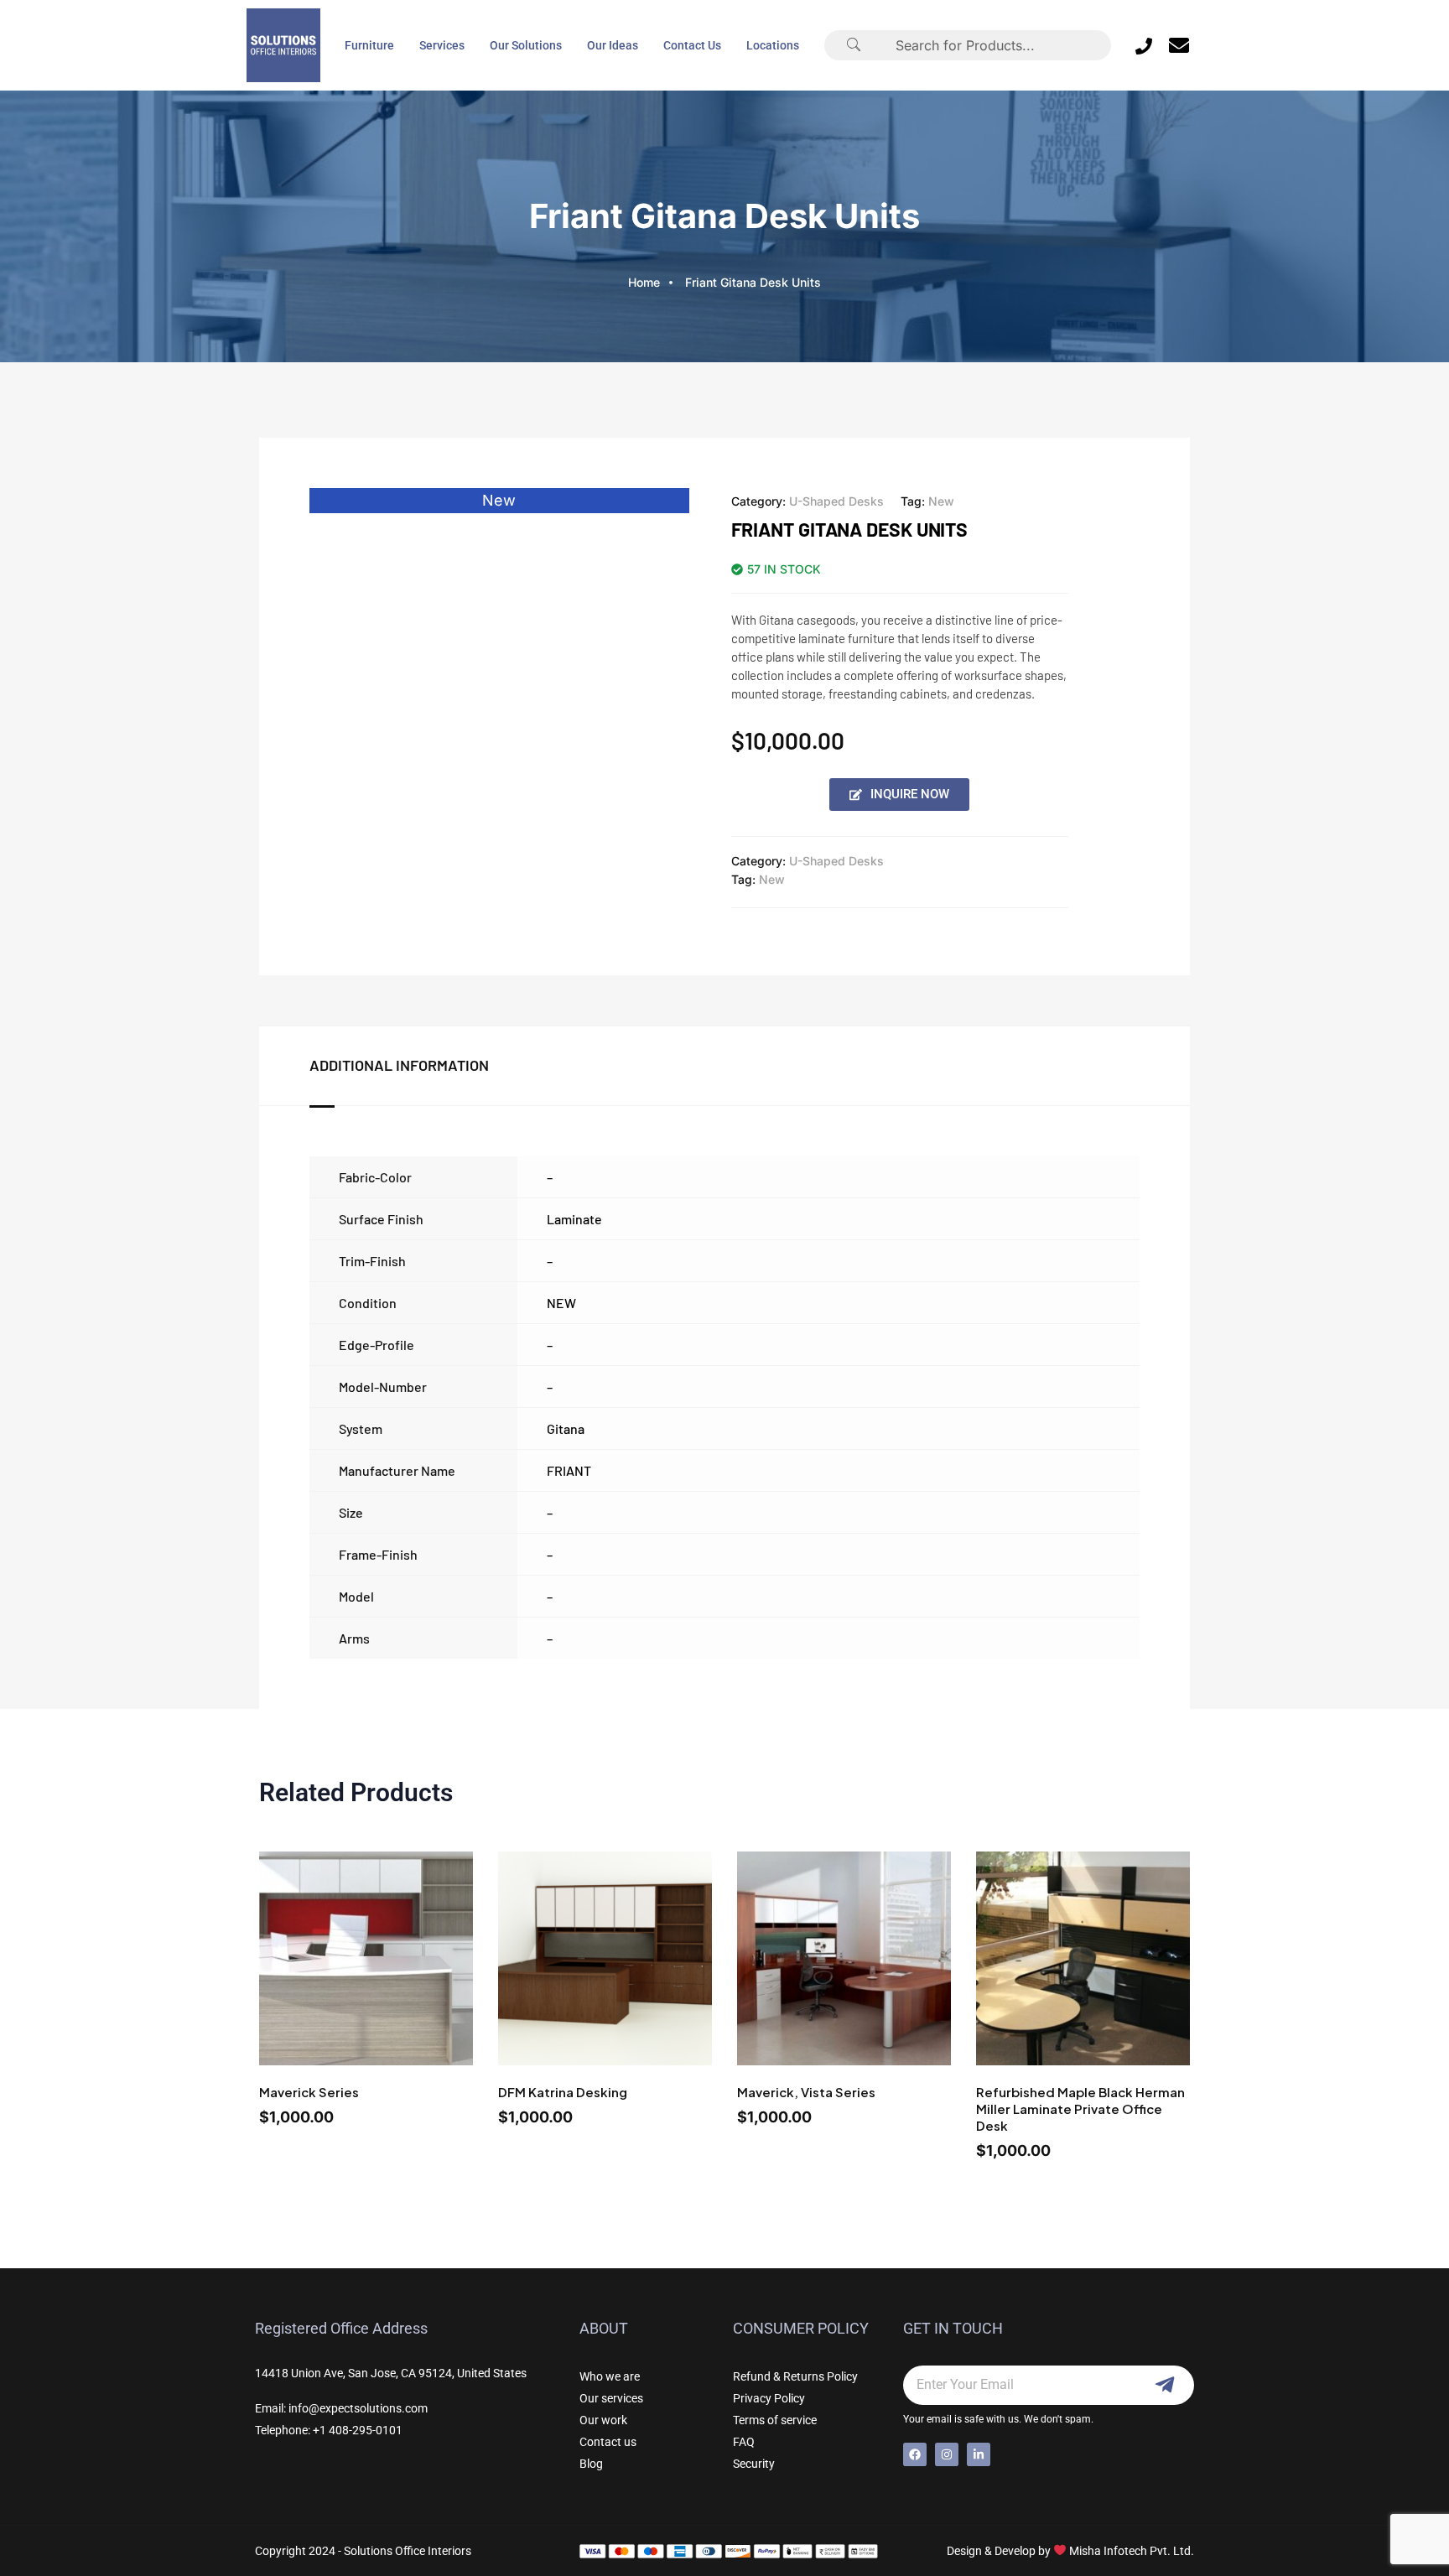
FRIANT (569, 1470)
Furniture (369, 45)
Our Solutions (526, 45)
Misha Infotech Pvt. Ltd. (1132, 2551)
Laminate (574, 1219)
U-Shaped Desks (836, 501)
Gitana (566, 1428)
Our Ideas (613, 45)
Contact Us (692, 45)
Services (442, 45)
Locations (773, 45)
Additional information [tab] (399, 1065)
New (941, 501)
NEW (561, 1303)
